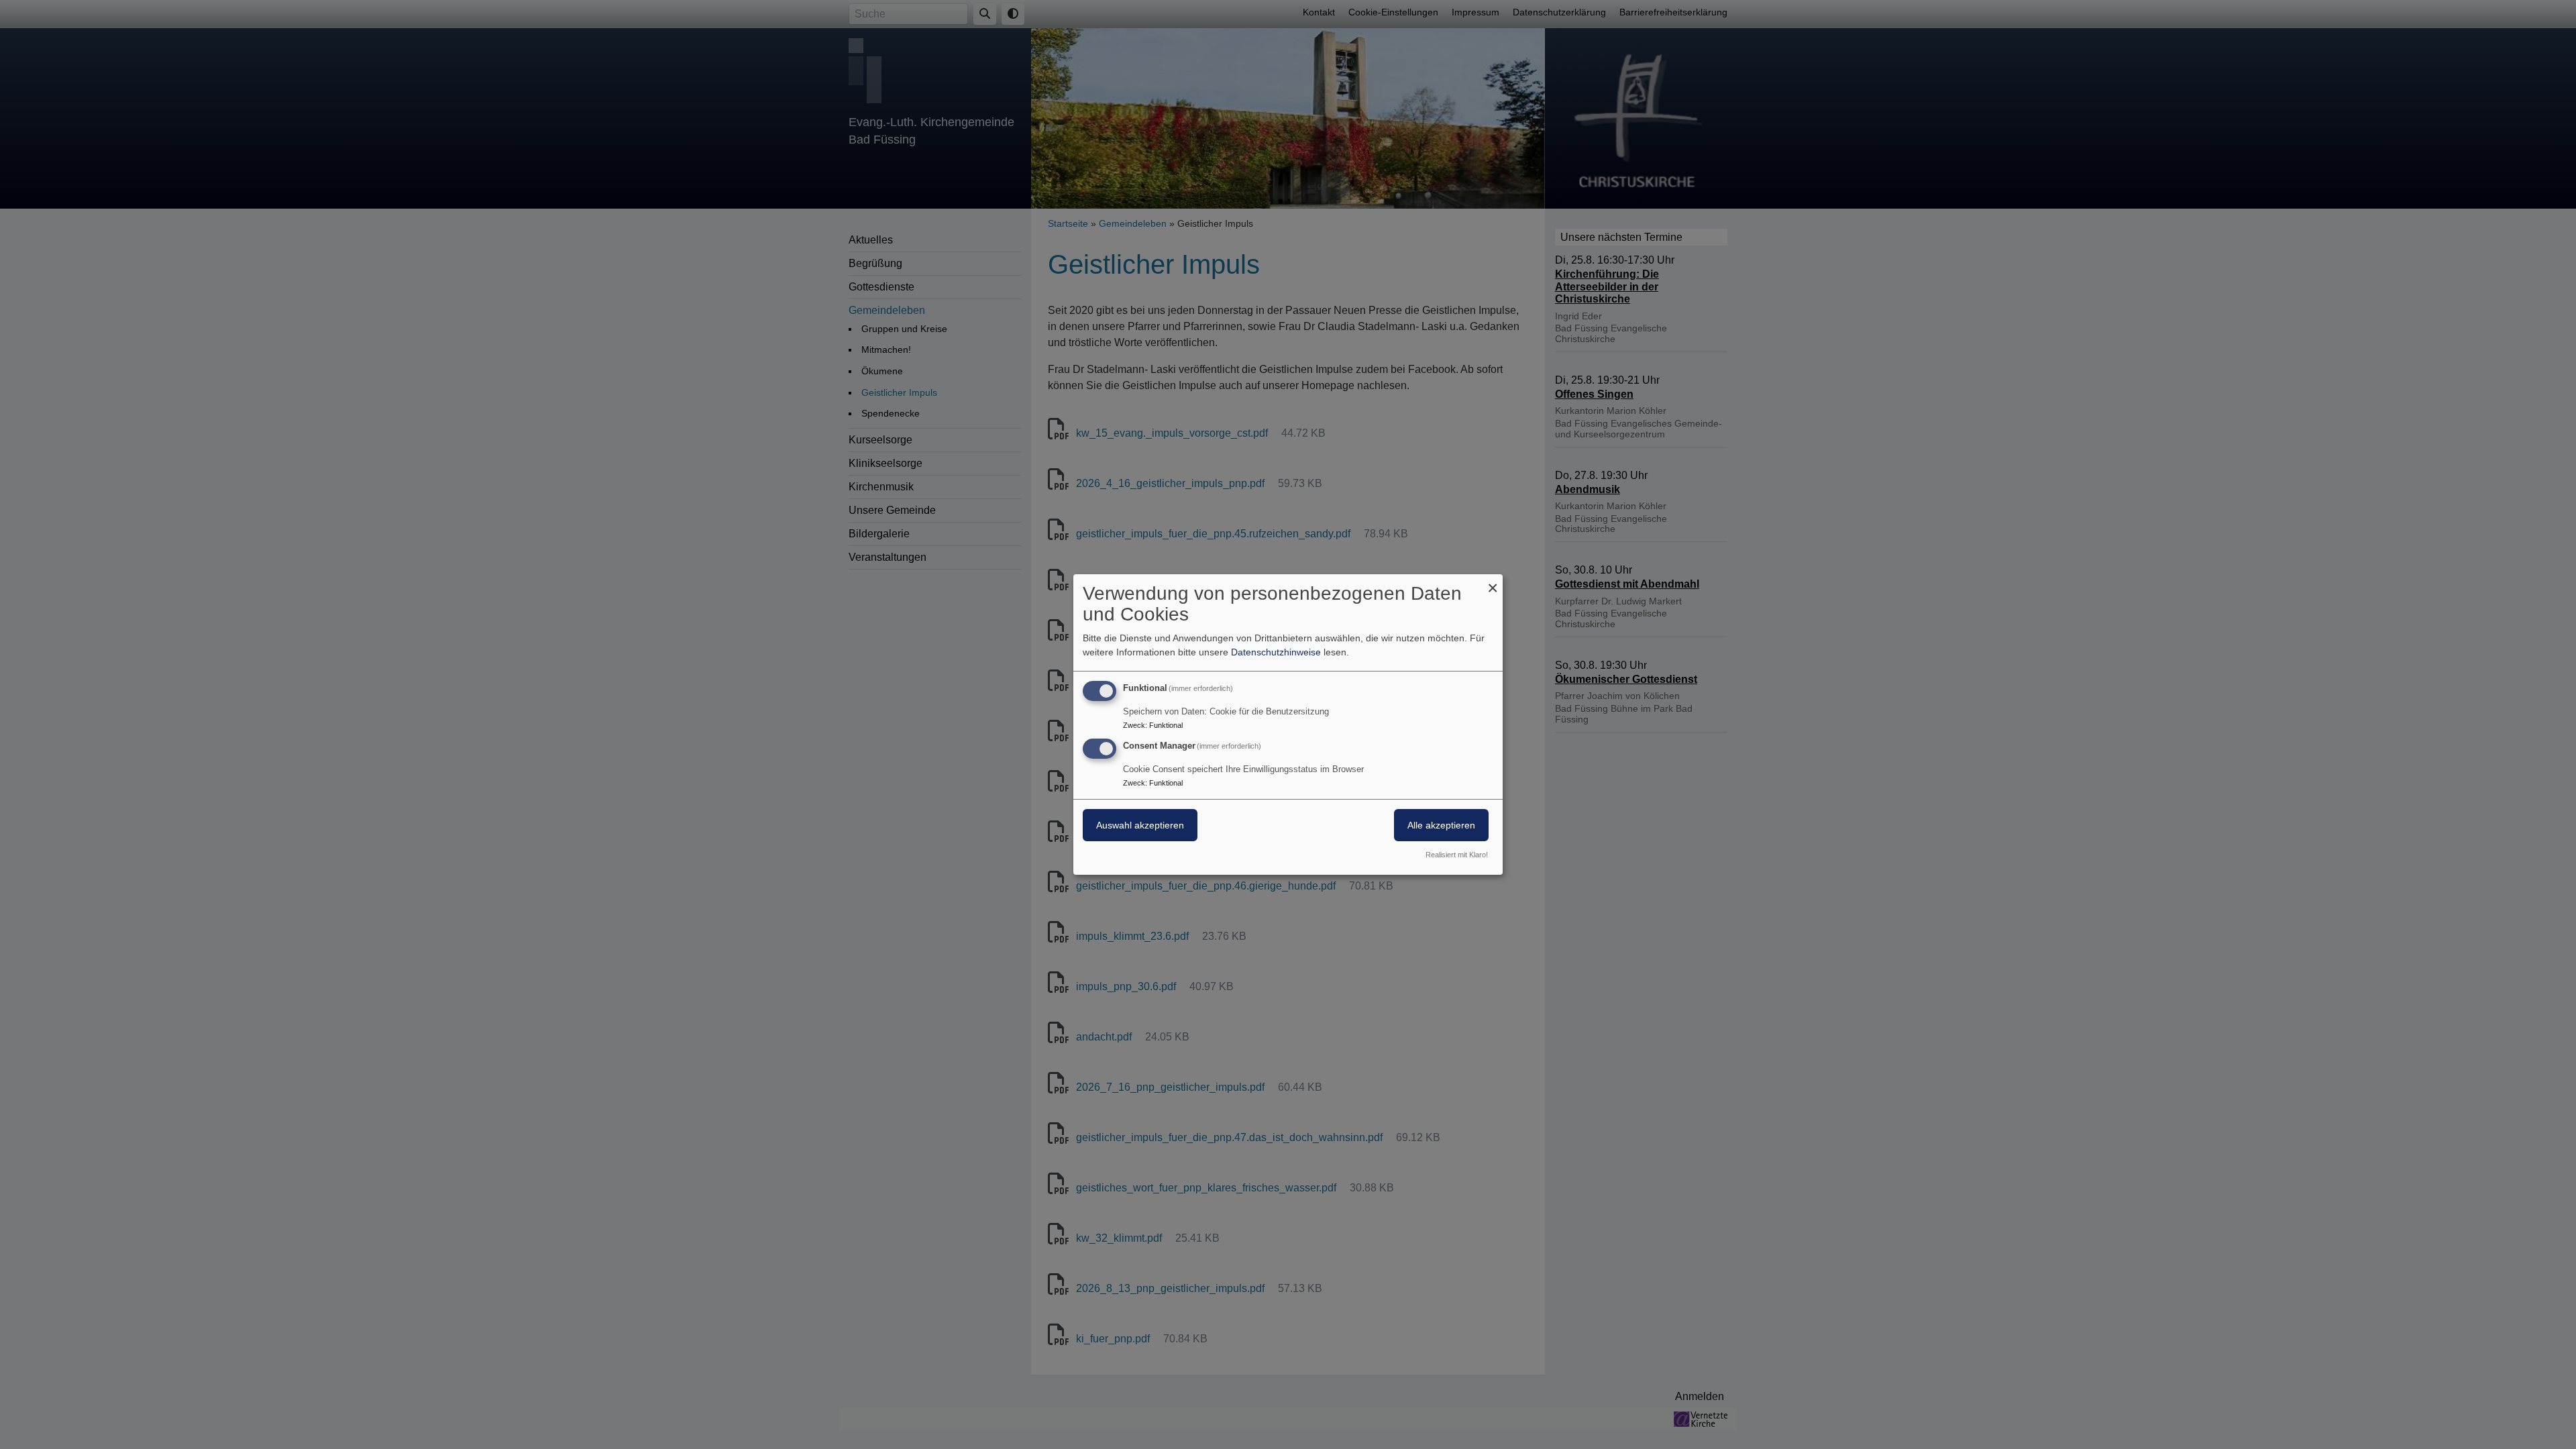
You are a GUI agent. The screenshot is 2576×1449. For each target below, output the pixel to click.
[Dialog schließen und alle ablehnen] (1493, 583)
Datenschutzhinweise (1276, 652)
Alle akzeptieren (1441, 825)
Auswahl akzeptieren (1140, 825)
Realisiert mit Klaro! (1457, 855)
